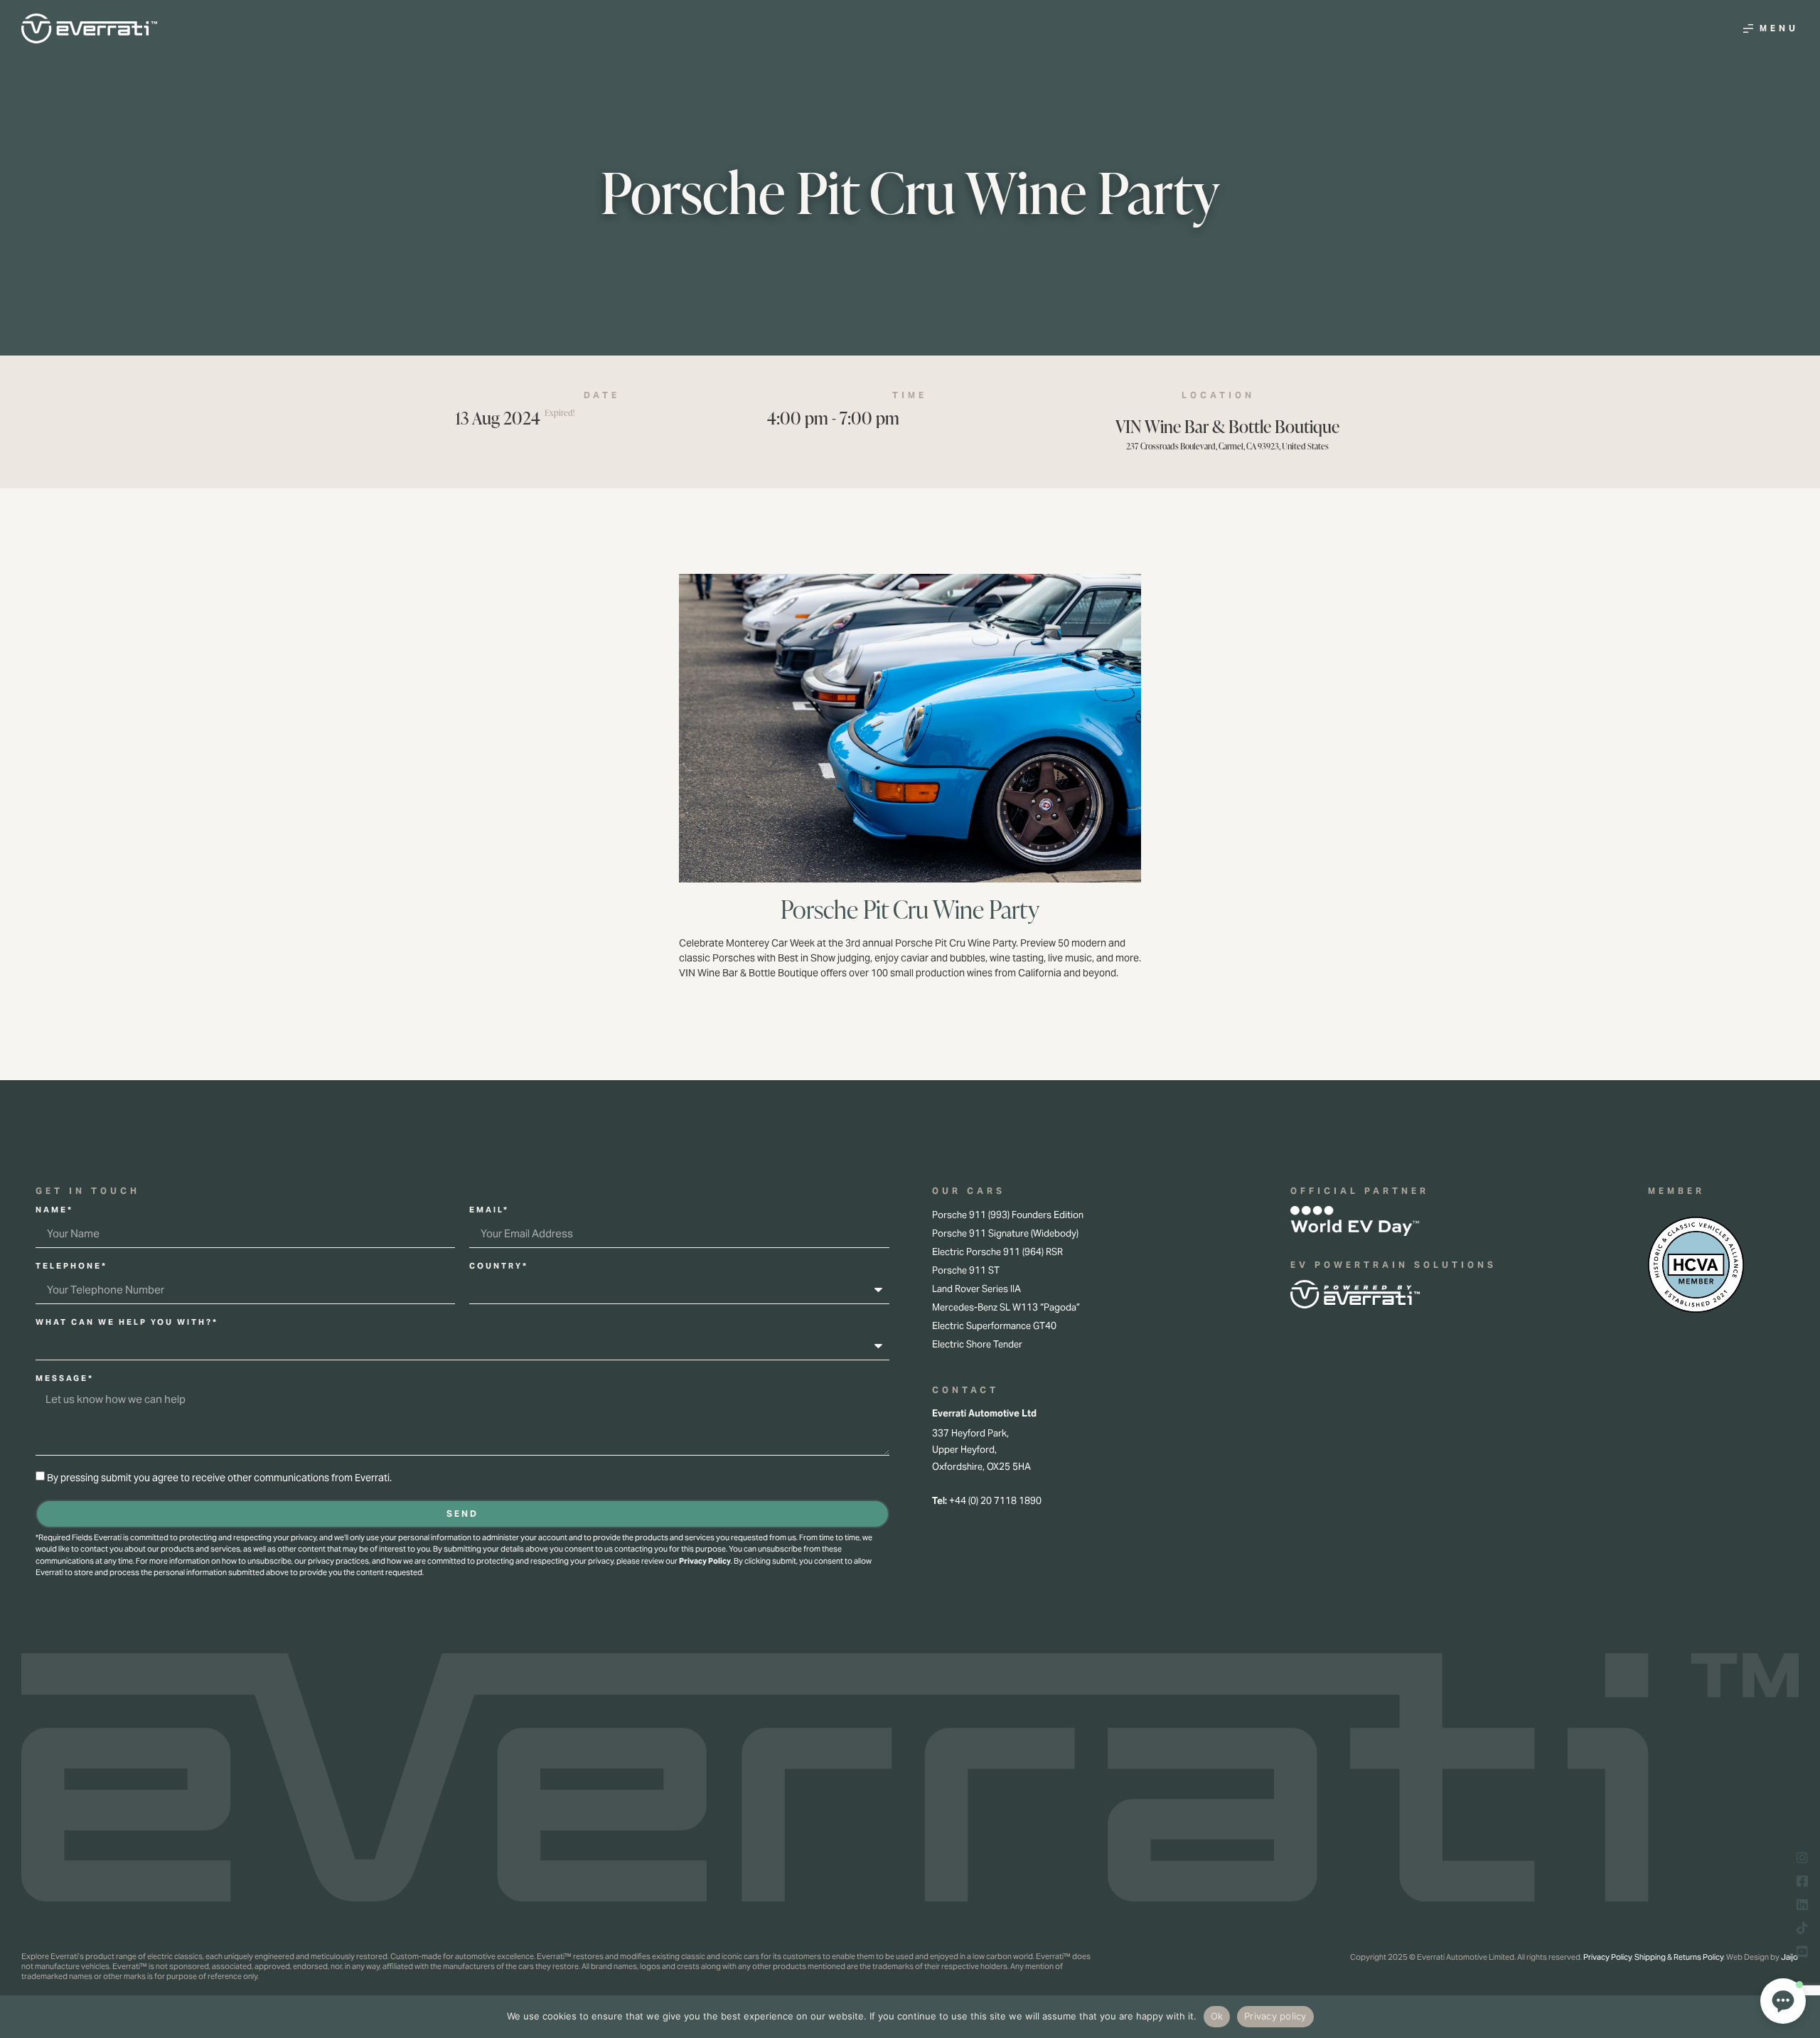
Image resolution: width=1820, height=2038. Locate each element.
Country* (499, 1266)
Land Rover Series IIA (976, 1289)
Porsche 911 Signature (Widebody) (1005, 1233)
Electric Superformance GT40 (994, 1326)
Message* (65, 1379)
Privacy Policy (705, 1561)
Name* (54, 1210)
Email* (489, 1210)
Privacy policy (1275, 2016)
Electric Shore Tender (977, 1344)
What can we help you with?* (127, 1323)
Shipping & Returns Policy (1679, 1957)
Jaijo (1789, 1957)
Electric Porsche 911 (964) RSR (997, 1252)
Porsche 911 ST (966, 1270)
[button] (1783, 2001)
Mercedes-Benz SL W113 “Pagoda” (1006, 1307)
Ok (1217, 2016)
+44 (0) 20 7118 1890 (995, 1501)
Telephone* (71, 1266)
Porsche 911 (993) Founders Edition (1008, 1215)
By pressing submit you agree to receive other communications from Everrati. (219, 1478)
